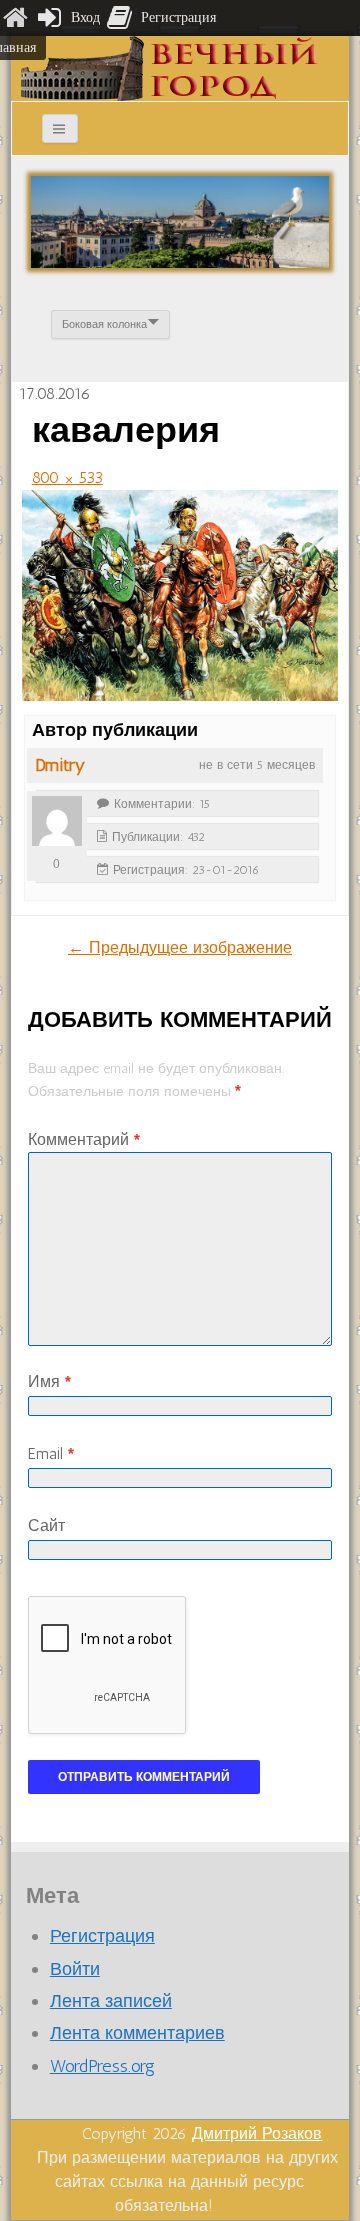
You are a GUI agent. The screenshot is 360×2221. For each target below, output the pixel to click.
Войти (75, 1969)
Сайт (46, 1525)
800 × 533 (67, 477)
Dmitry (60, 765)
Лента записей (111, 2001)
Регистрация (102, 1936)
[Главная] (15, 18)
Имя (49, 1381)
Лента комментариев (137, 2033)
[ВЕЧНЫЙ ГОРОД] (169, 67)
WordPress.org (102, 2066)
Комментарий (84, 1139)
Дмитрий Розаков (257, 2133)
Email (51, 1453)
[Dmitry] (57, 821)
